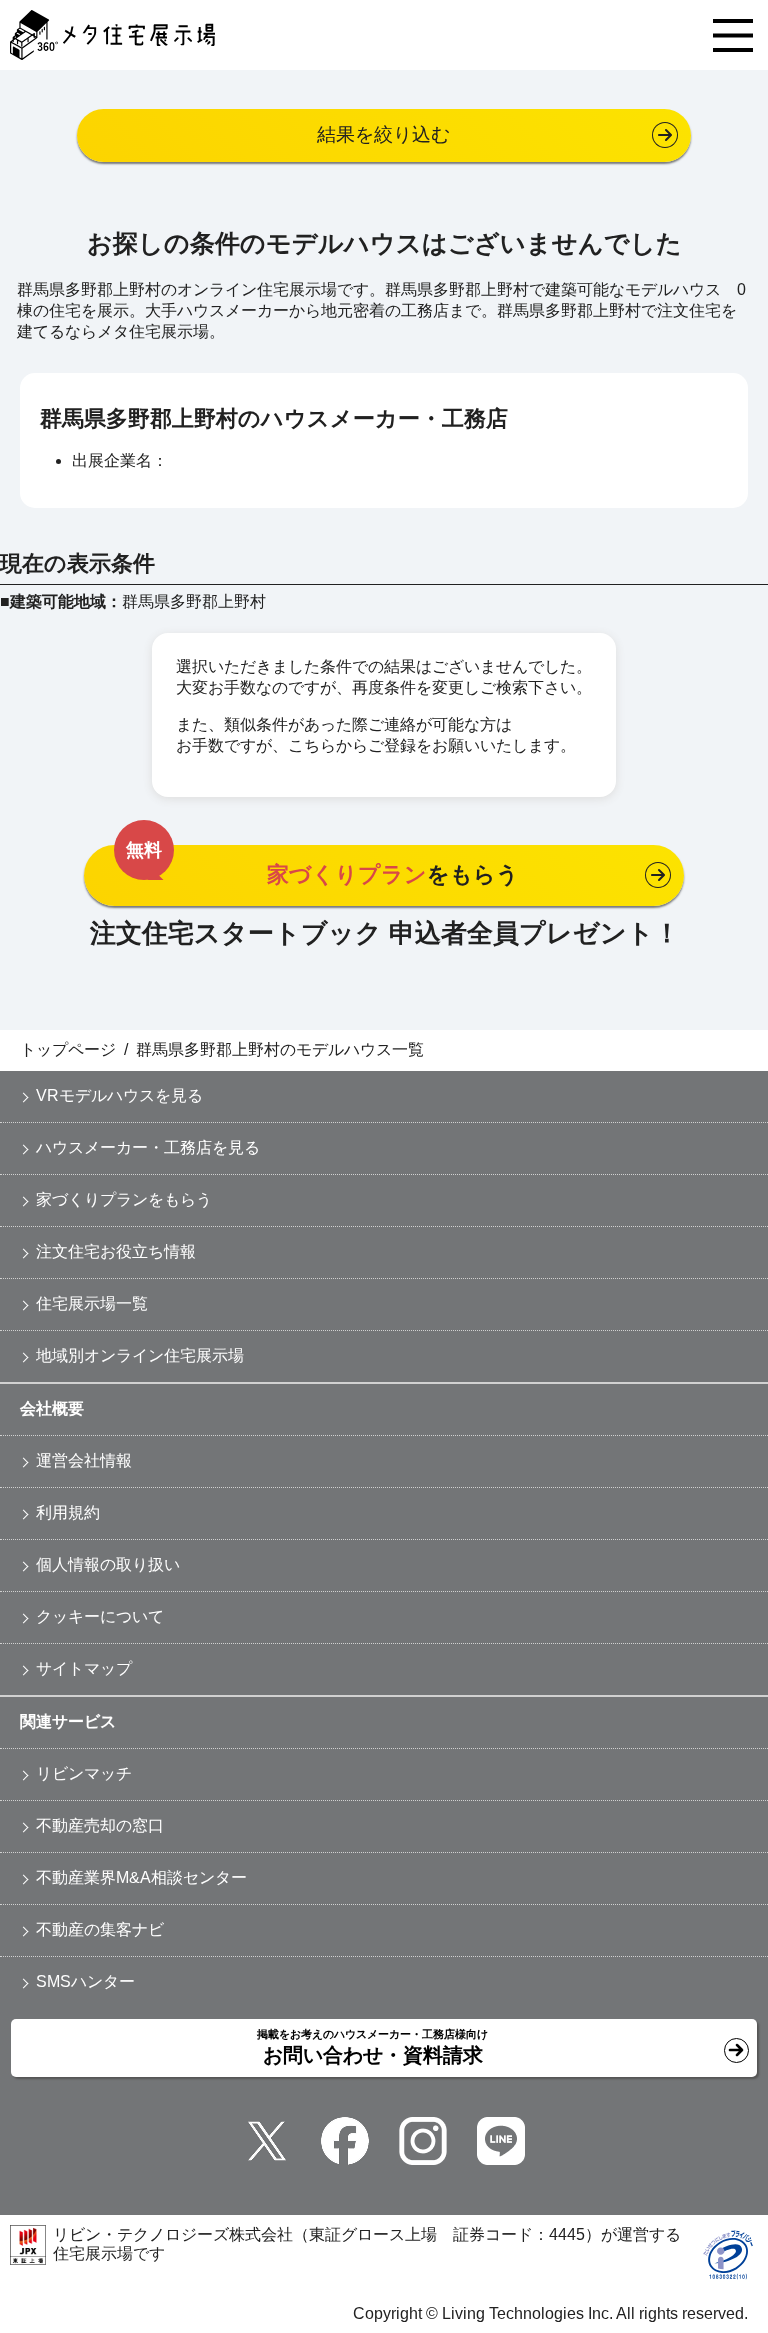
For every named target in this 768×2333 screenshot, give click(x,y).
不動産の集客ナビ (100, 1929)
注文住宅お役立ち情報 (116, 1251)
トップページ (68, 1049)
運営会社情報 (84, 1460)
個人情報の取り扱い (108, 1564)
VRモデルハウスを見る (119, 1095)
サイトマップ (84, 1668)
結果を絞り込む (383, 134)
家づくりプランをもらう (124, 1199)
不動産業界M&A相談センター (141, 1877)
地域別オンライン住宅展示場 (140, 1355)
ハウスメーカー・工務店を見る (148, 1147)
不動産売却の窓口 (100, 1825)
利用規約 (68, 1512)
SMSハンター (85, 1981)
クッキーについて (100, 1616)
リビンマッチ (84, 1773)
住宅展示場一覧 (92, 1303)
